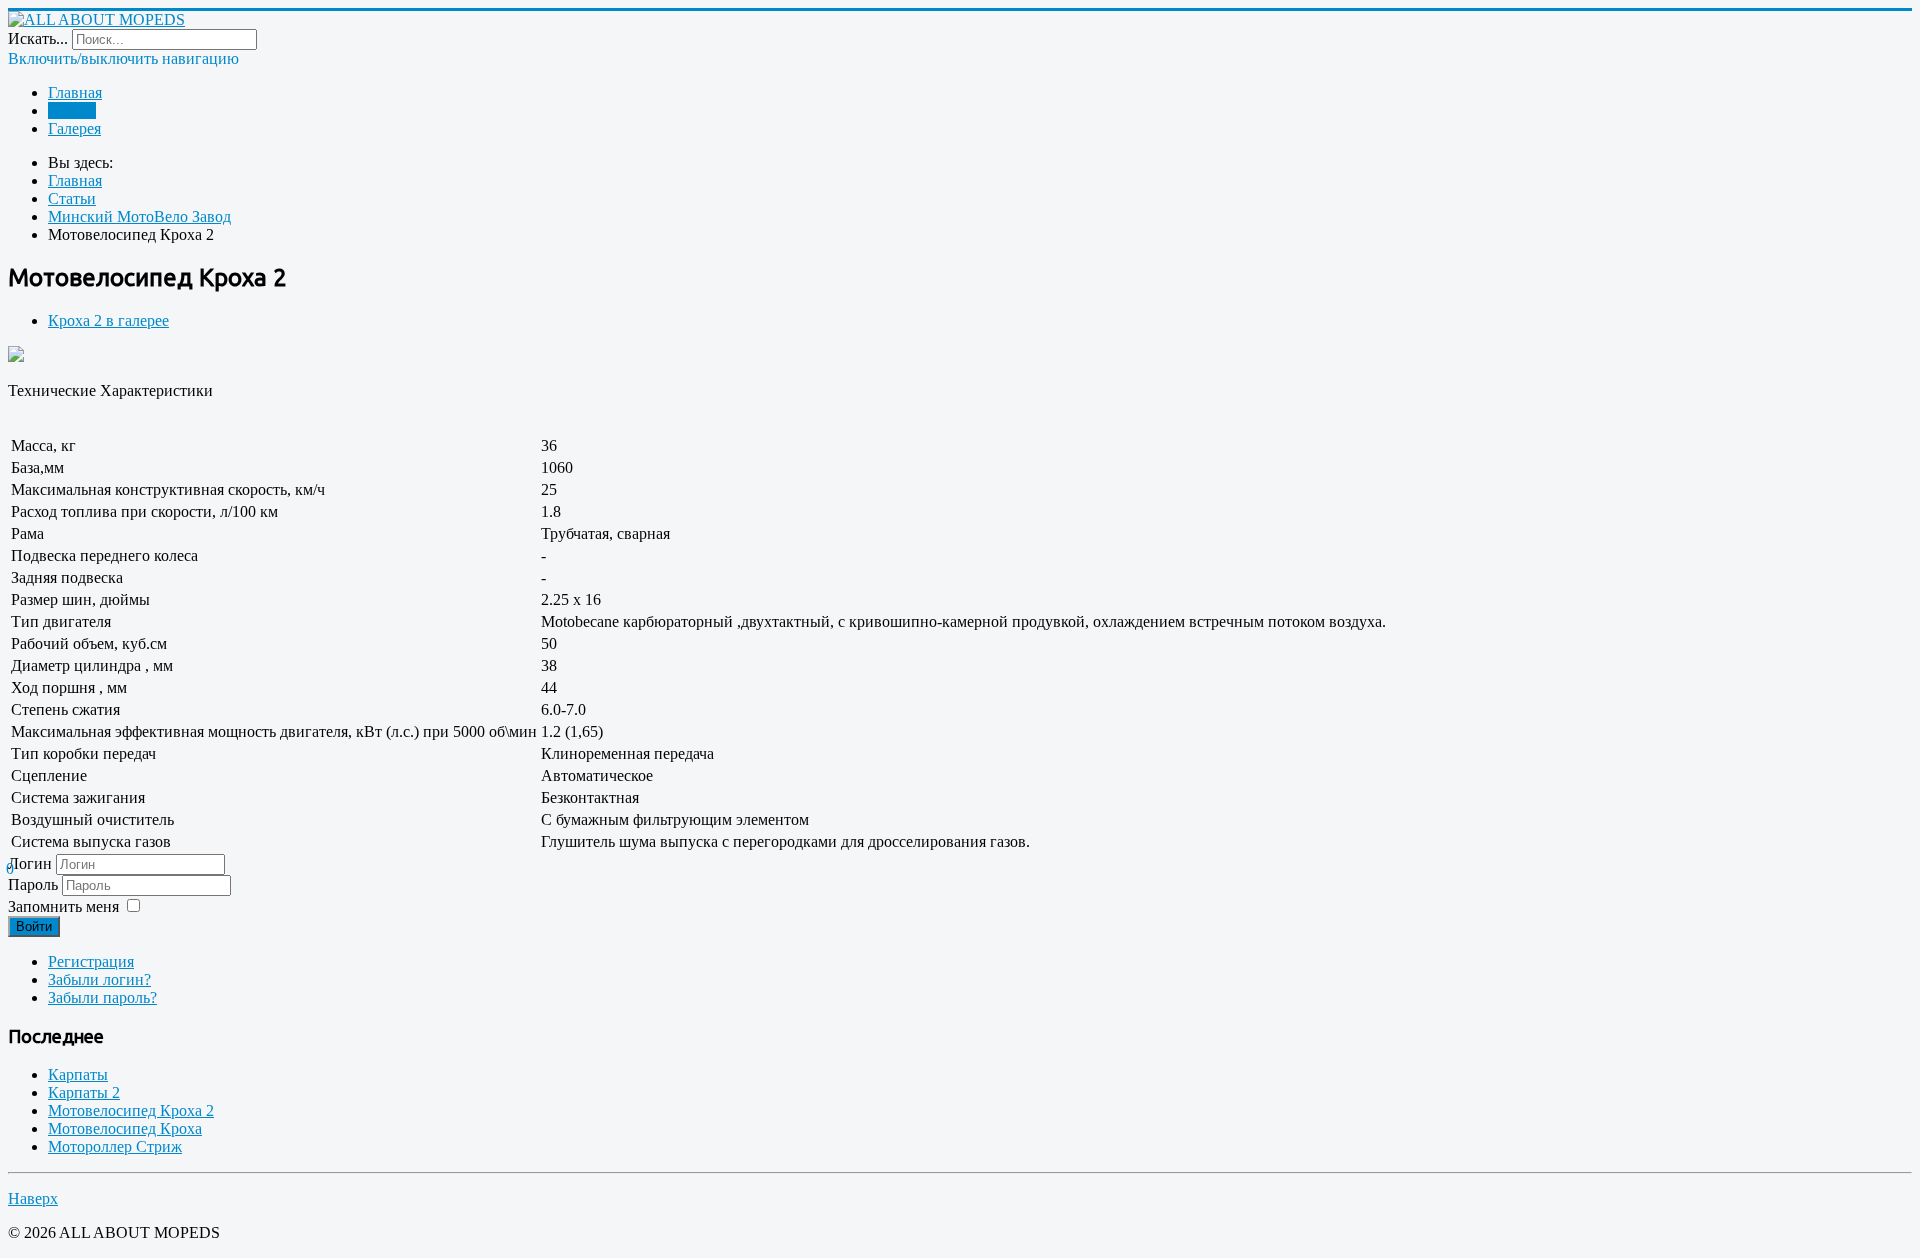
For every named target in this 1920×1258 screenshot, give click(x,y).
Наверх (33, 1198)
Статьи (72, 110)
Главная (75, 92)
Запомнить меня (63, 906)
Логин (30, 863)
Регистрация (91, 961)
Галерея (74, 128)
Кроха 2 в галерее (108, 320)
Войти (34, 926)
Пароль (35, 884)
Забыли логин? (99, 979)
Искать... (38, 38)
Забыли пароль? (102, 997)
